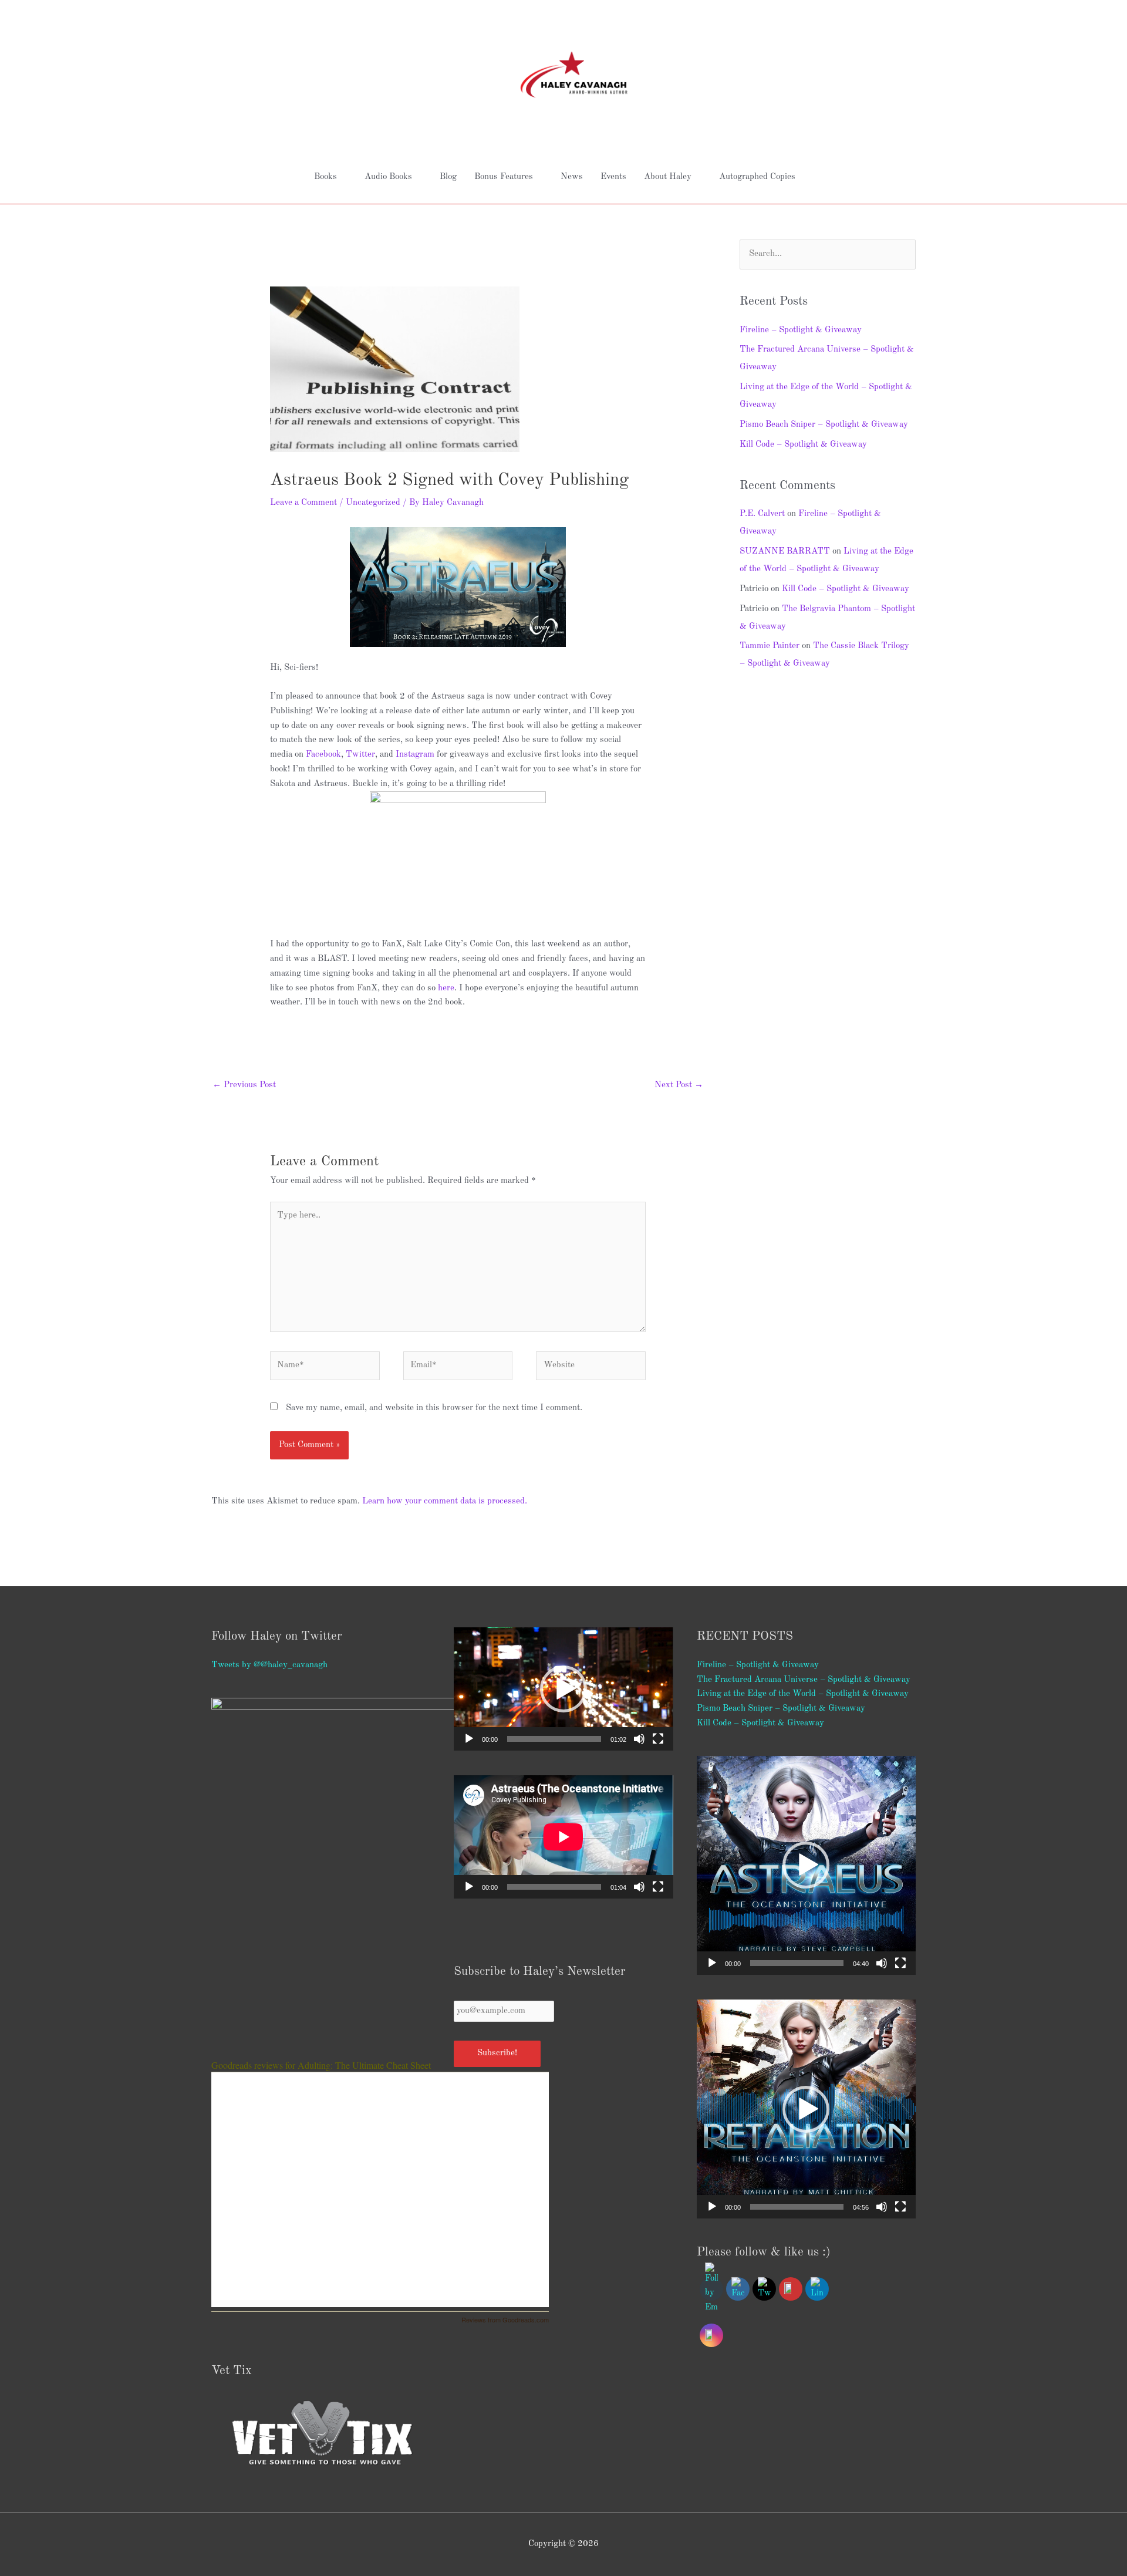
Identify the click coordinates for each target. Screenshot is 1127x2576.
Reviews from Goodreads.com (505, 2319)
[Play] (469, 1739)
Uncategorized (373, 503)
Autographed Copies (757, 177)
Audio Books (388, 177)
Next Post (679, 1085)
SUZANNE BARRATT (785, 552)
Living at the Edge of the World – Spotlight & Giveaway (803, 1694)
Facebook (323, 755)
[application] (563, 1689)
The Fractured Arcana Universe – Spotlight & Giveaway (804, 1680)
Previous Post (244, 1085)
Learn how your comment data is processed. (445, 1501)
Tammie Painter (770, 646)
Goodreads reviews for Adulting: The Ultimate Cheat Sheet (321, 2065)
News (572, 177)
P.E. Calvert (762, 514)
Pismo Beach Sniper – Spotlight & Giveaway (824, 425)
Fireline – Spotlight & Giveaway (801, 330)
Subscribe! (497, 2053)
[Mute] (639, 1739)
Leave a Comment (303, 503)
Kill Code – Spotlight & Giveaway (803, 445)
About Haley (668, 177)
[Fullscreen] (658, 1739)
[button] (563, 1689)
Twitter (360, 755)
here (446, 988)
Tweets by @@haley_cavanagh (269, 1665)
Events (613, 177)
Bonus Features (504, 177)
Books (325, 177)
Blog (448, 177)
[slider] (554, 1739)
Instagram (415, 755)
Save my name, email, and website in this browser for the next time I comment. (434, 1408)
